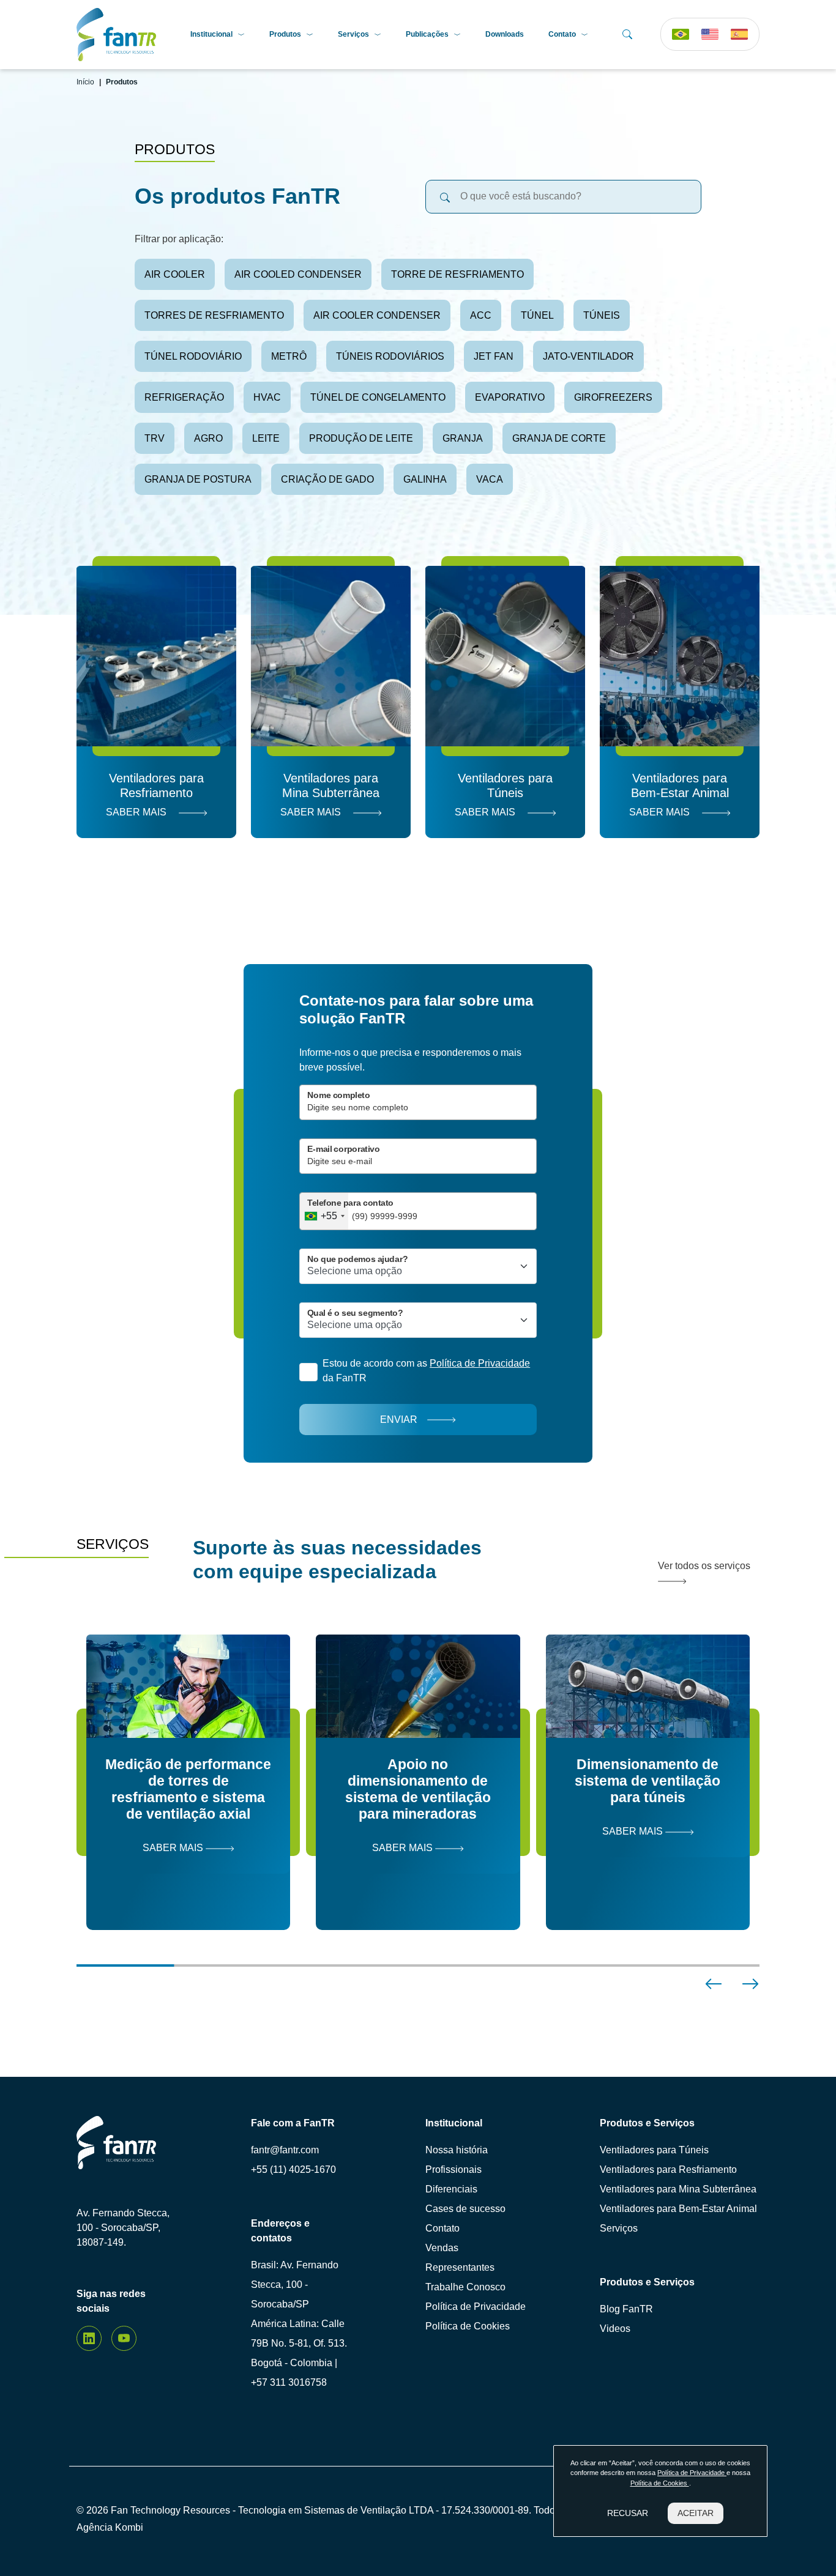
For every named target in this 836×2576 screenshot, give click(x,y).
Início (85, 82)
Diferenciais (451, 2189)
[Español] (739, 34)
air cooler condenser (377, 315)
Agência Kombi (110, 2527)
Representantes (460, 2267)
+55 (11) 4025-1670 (293, 2170)
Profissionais (453, 2170)
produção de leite (361, 438)
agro (208, 438)
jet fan (494, 356)
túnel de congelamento (378, 397)
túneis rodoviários (390, 356)
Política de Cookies (468, 2326)
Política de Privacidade (476, 2307)
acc (481, 315)
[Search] (627, 34)
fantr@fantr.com (285, 2150)
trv (155, 438)
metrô (289, 356)
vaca (490, 479)
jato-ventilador (588, 356)
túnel (537, 315)
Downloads (505, 34)
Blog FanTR (626, 2309)
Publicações (427, 34)
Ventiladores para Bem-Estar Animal (678, 2209)
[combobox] (324, 1211)
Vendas (442, 2248)
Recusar (628, 2513)
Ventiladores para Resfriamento (668, 2170)
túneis (602, 315)
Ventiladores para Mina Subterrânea (678, 2189)
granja (463, 438)
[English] (710, 34)
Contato (562, 34)
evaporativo (510, 397)
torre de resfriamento (457, 274)
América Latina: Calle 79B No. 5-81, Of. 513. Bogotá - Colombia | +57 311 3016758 (299, 2353)
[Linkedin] (89, 2338)
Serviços (353, 34)
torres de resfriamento (214, 315)
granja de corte (559, 438)
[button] (714, 1984)
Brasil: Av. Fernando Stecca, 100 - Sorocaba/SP (295, 2285)
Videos (615, 2329)
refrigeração (184, 397)
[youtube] (124, 2338)
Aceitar (696, 2513)
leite (266, 438)
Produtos (285, 34)
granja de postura (198, 479)
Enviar (399, 1420)
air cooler (175, 274)
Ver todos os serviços (704, 1566)
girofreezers (613, 397)
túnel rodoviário (193, 356)
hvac (267, 397)
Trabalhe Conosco (465, 2287)
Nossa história (457, 2150)
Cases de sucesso (465, 2209)
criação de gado (327, 479)
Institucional (211, 34)
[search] (445, 197)
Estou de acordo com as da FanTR (426, 1371)
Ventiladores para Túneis (654, 2150)
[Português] (681, 34)
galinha (425, 479)
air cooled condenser (298, 274)
